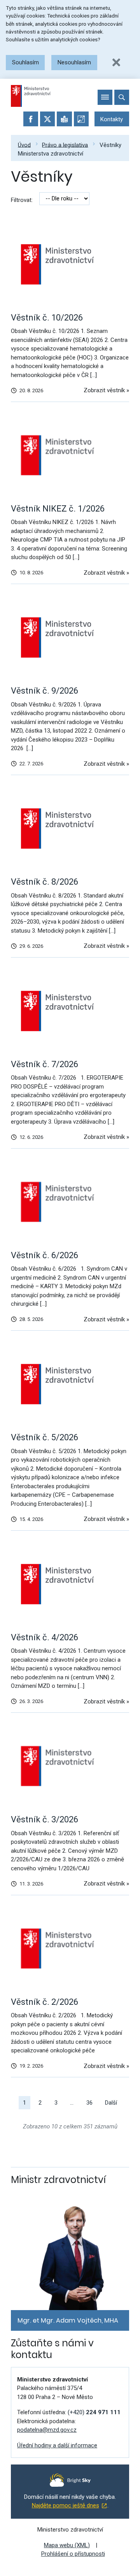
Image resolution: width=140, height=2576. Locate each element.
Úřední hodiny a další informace (57, 2445)
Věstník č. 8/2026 (45, 882)
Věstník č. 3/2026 (45, 1819)
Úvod (24, 145)
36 (89, 2103)
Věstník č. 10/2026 (47, 318)
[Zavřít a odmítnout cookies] (116, 62)
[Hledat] (122, 97)
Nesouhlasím (74, 62)
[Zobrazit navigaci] (105, 97)
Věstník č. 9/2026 (45, 691)
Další (111, 2103)
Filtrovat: (22, 200)
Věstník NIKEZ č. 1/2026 (58, 509)
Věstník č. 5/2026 (45, 1437)
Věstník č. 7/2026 (45, 1064)
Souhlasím (25, 62)
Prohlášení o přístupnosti (73, 2554)
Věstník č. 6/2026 (45, 1255)
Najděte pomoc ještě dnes (66, 2505)
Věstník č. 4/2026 (45, 1637)
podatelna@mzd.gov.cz (47, 2430)
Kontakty (112, 119)
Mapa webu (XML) (67, 2545)
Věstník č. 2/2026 (45, 2002)
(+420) (94, 2412)
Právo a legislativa (65, 145)
